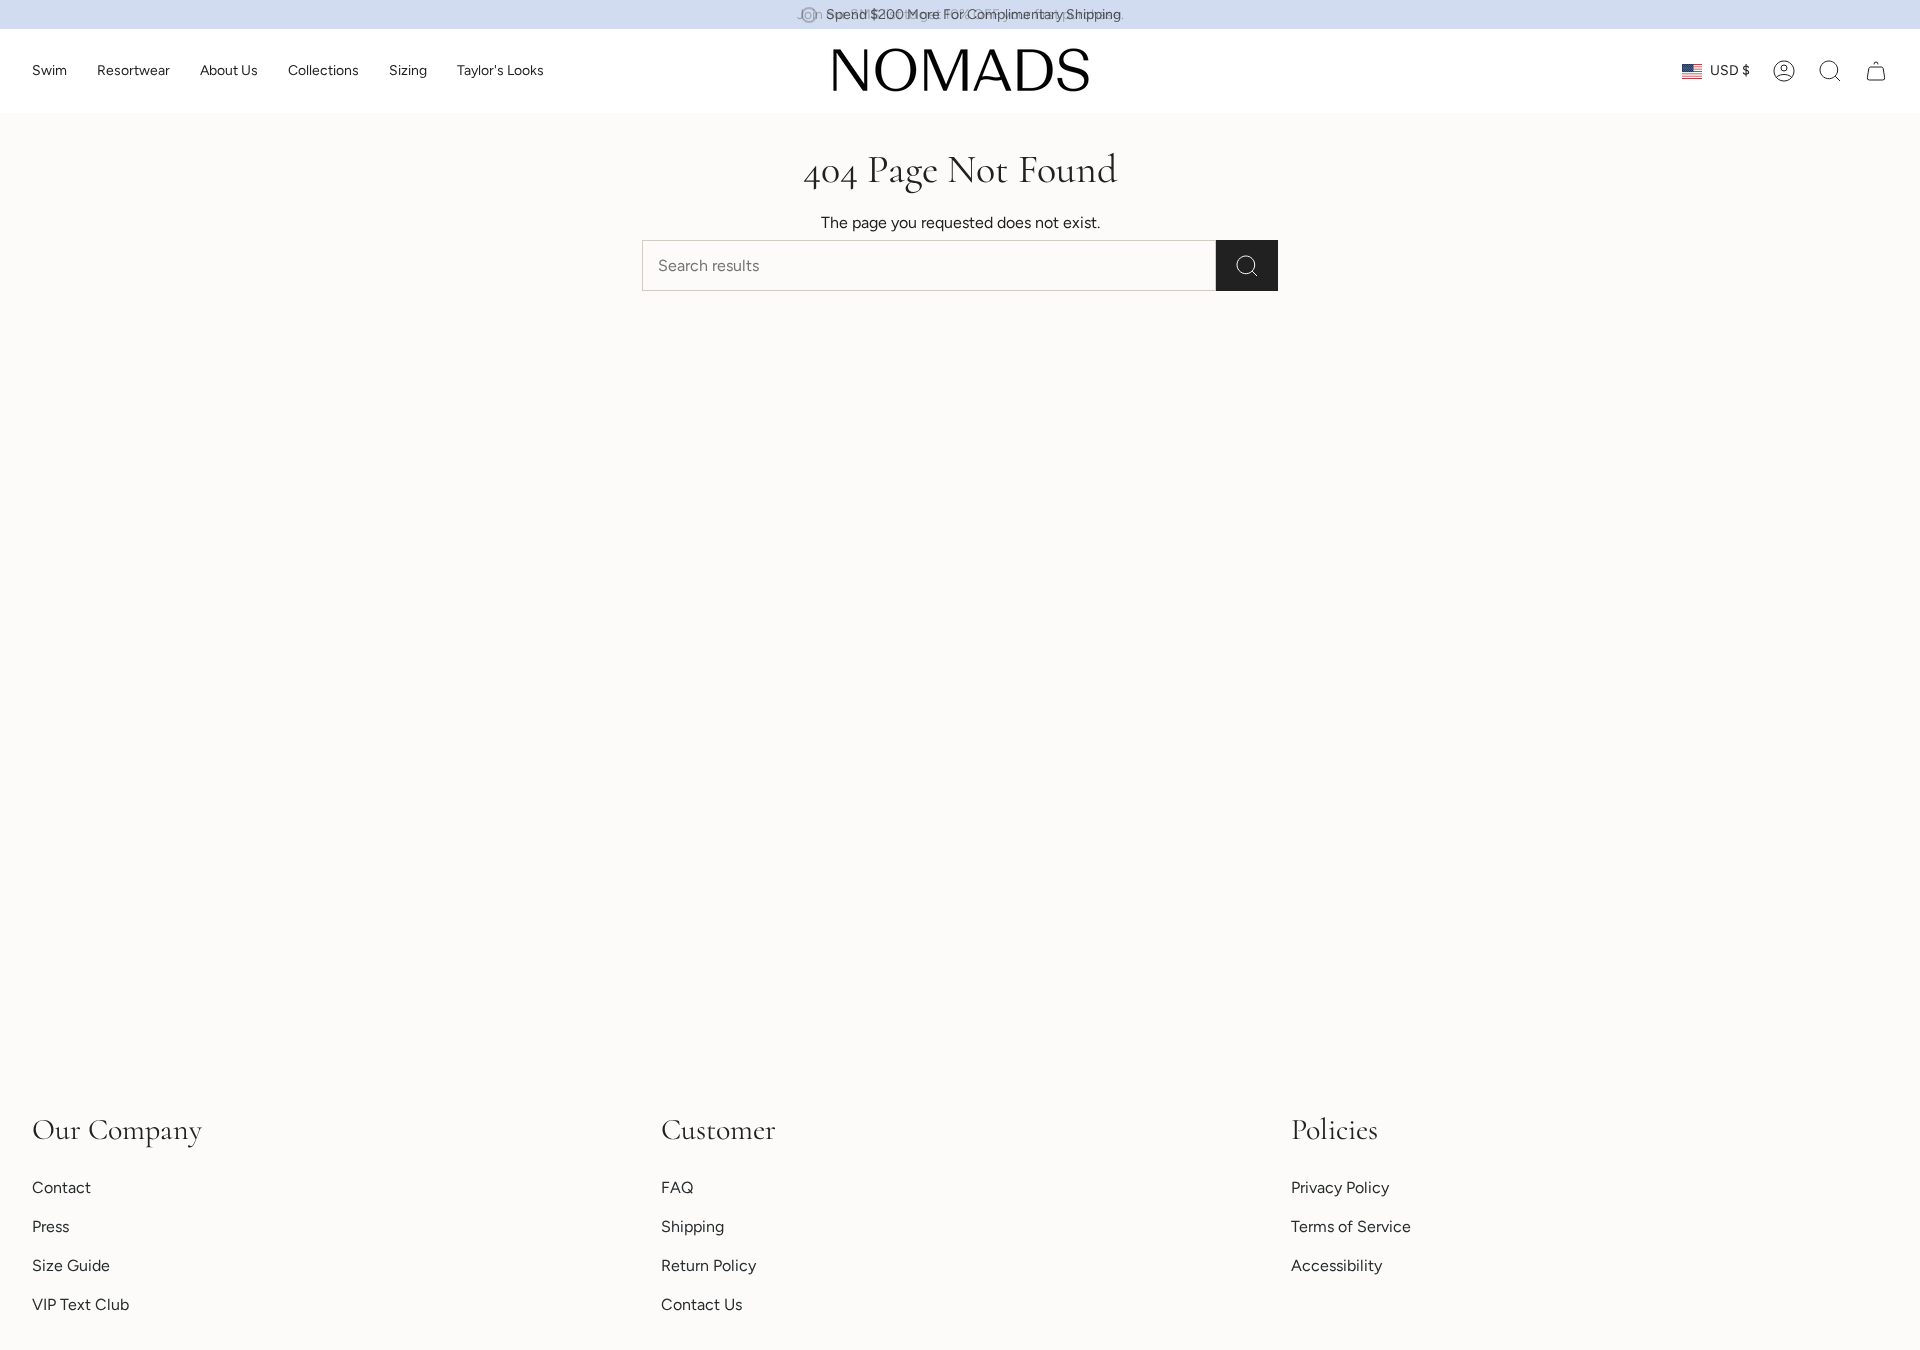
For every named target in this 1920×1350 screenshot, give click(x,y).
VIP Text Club (80, 1304)
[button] (49, 71)
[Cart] (1876, 71)
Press (50, 1226)
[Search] (1247, 265)
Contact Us (701, 1304)
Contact (61, 1187)
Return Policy (708, 1265)
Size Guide (71, 1265)
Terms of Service (1351, 1226)
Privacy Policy (1340, 1187)
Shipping (692, 1226)
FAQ (677, 1187)
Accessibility (1336, 1265)
